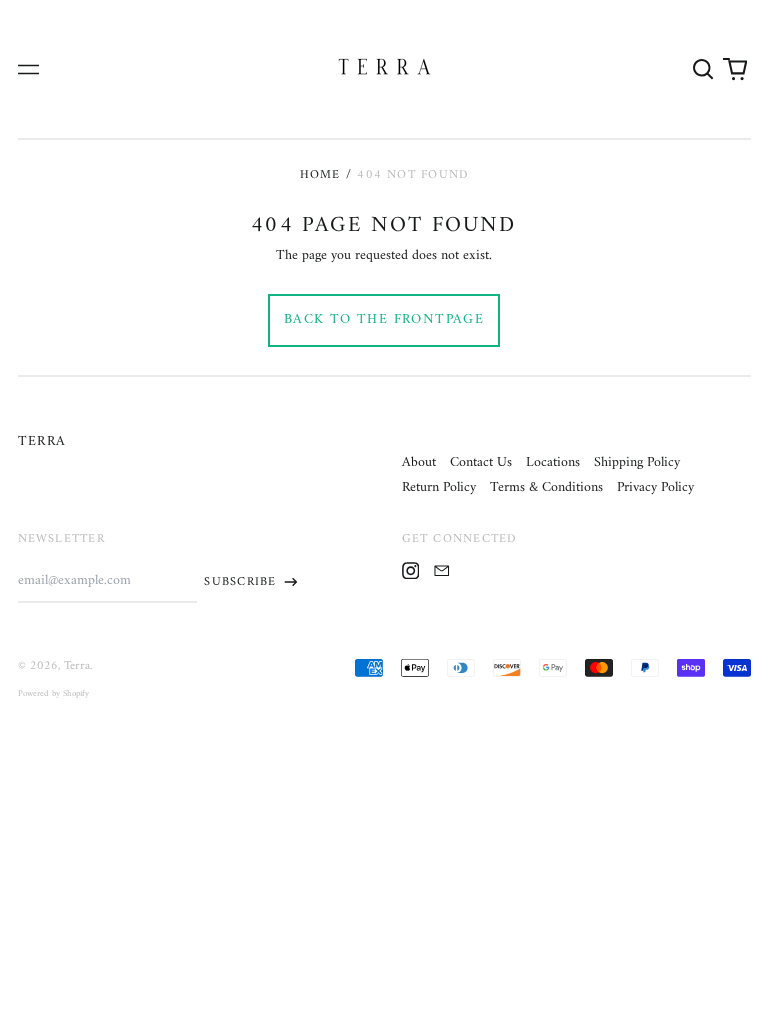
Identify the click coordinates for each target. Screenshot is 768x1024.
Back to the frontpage (384, 319)
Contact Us (481, 462)
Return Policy (439, 487)
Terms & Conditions (546, 487)
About (419, 462)
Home (320, 175)
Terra (42, 441)
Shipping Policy (637, 462)
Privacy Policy (655, 487)
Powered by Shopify (53, 694)
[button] (704, 69)
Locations (553, 462)
